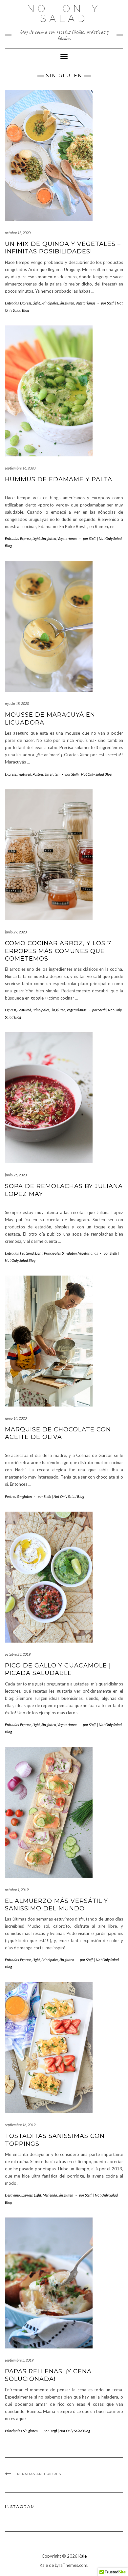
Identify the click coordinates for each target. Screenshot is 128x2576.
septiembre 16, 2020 (20, 468)
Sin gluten (67, 303)
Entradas (12, 303)
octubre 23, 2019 (18, 1654)
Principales (50, 303)
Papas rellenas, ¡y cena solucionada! (48, 2375)
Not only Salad (64, 14)
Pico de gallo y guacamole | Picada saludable (58, 1669)
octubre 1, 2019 (17, 1890)
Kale (83, 2556)
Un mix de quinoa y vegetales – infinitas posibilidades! (63, 248)
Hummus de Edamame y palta (59, 479)
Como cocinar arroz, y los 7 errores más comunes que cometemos (58, 951)
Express (26, 303)
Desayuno (12, 2195)
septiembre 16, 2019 (20, 2125)
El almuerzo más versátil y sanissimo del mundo (56, 1905)
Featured (24, 774)
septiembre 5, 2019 (19, 2360)
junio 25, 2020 (16, 1175)
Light (36, 303)
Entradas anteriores (38, 2474)
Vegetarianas (85, 303)
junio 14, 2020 (16, 1418)
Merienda (50, 2195)
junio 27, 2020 (16, 932)
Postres (38, 774)
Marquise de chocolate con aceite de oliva (58, 1433)
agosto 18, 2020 (17, 703)
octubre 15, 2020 (18, 233)
